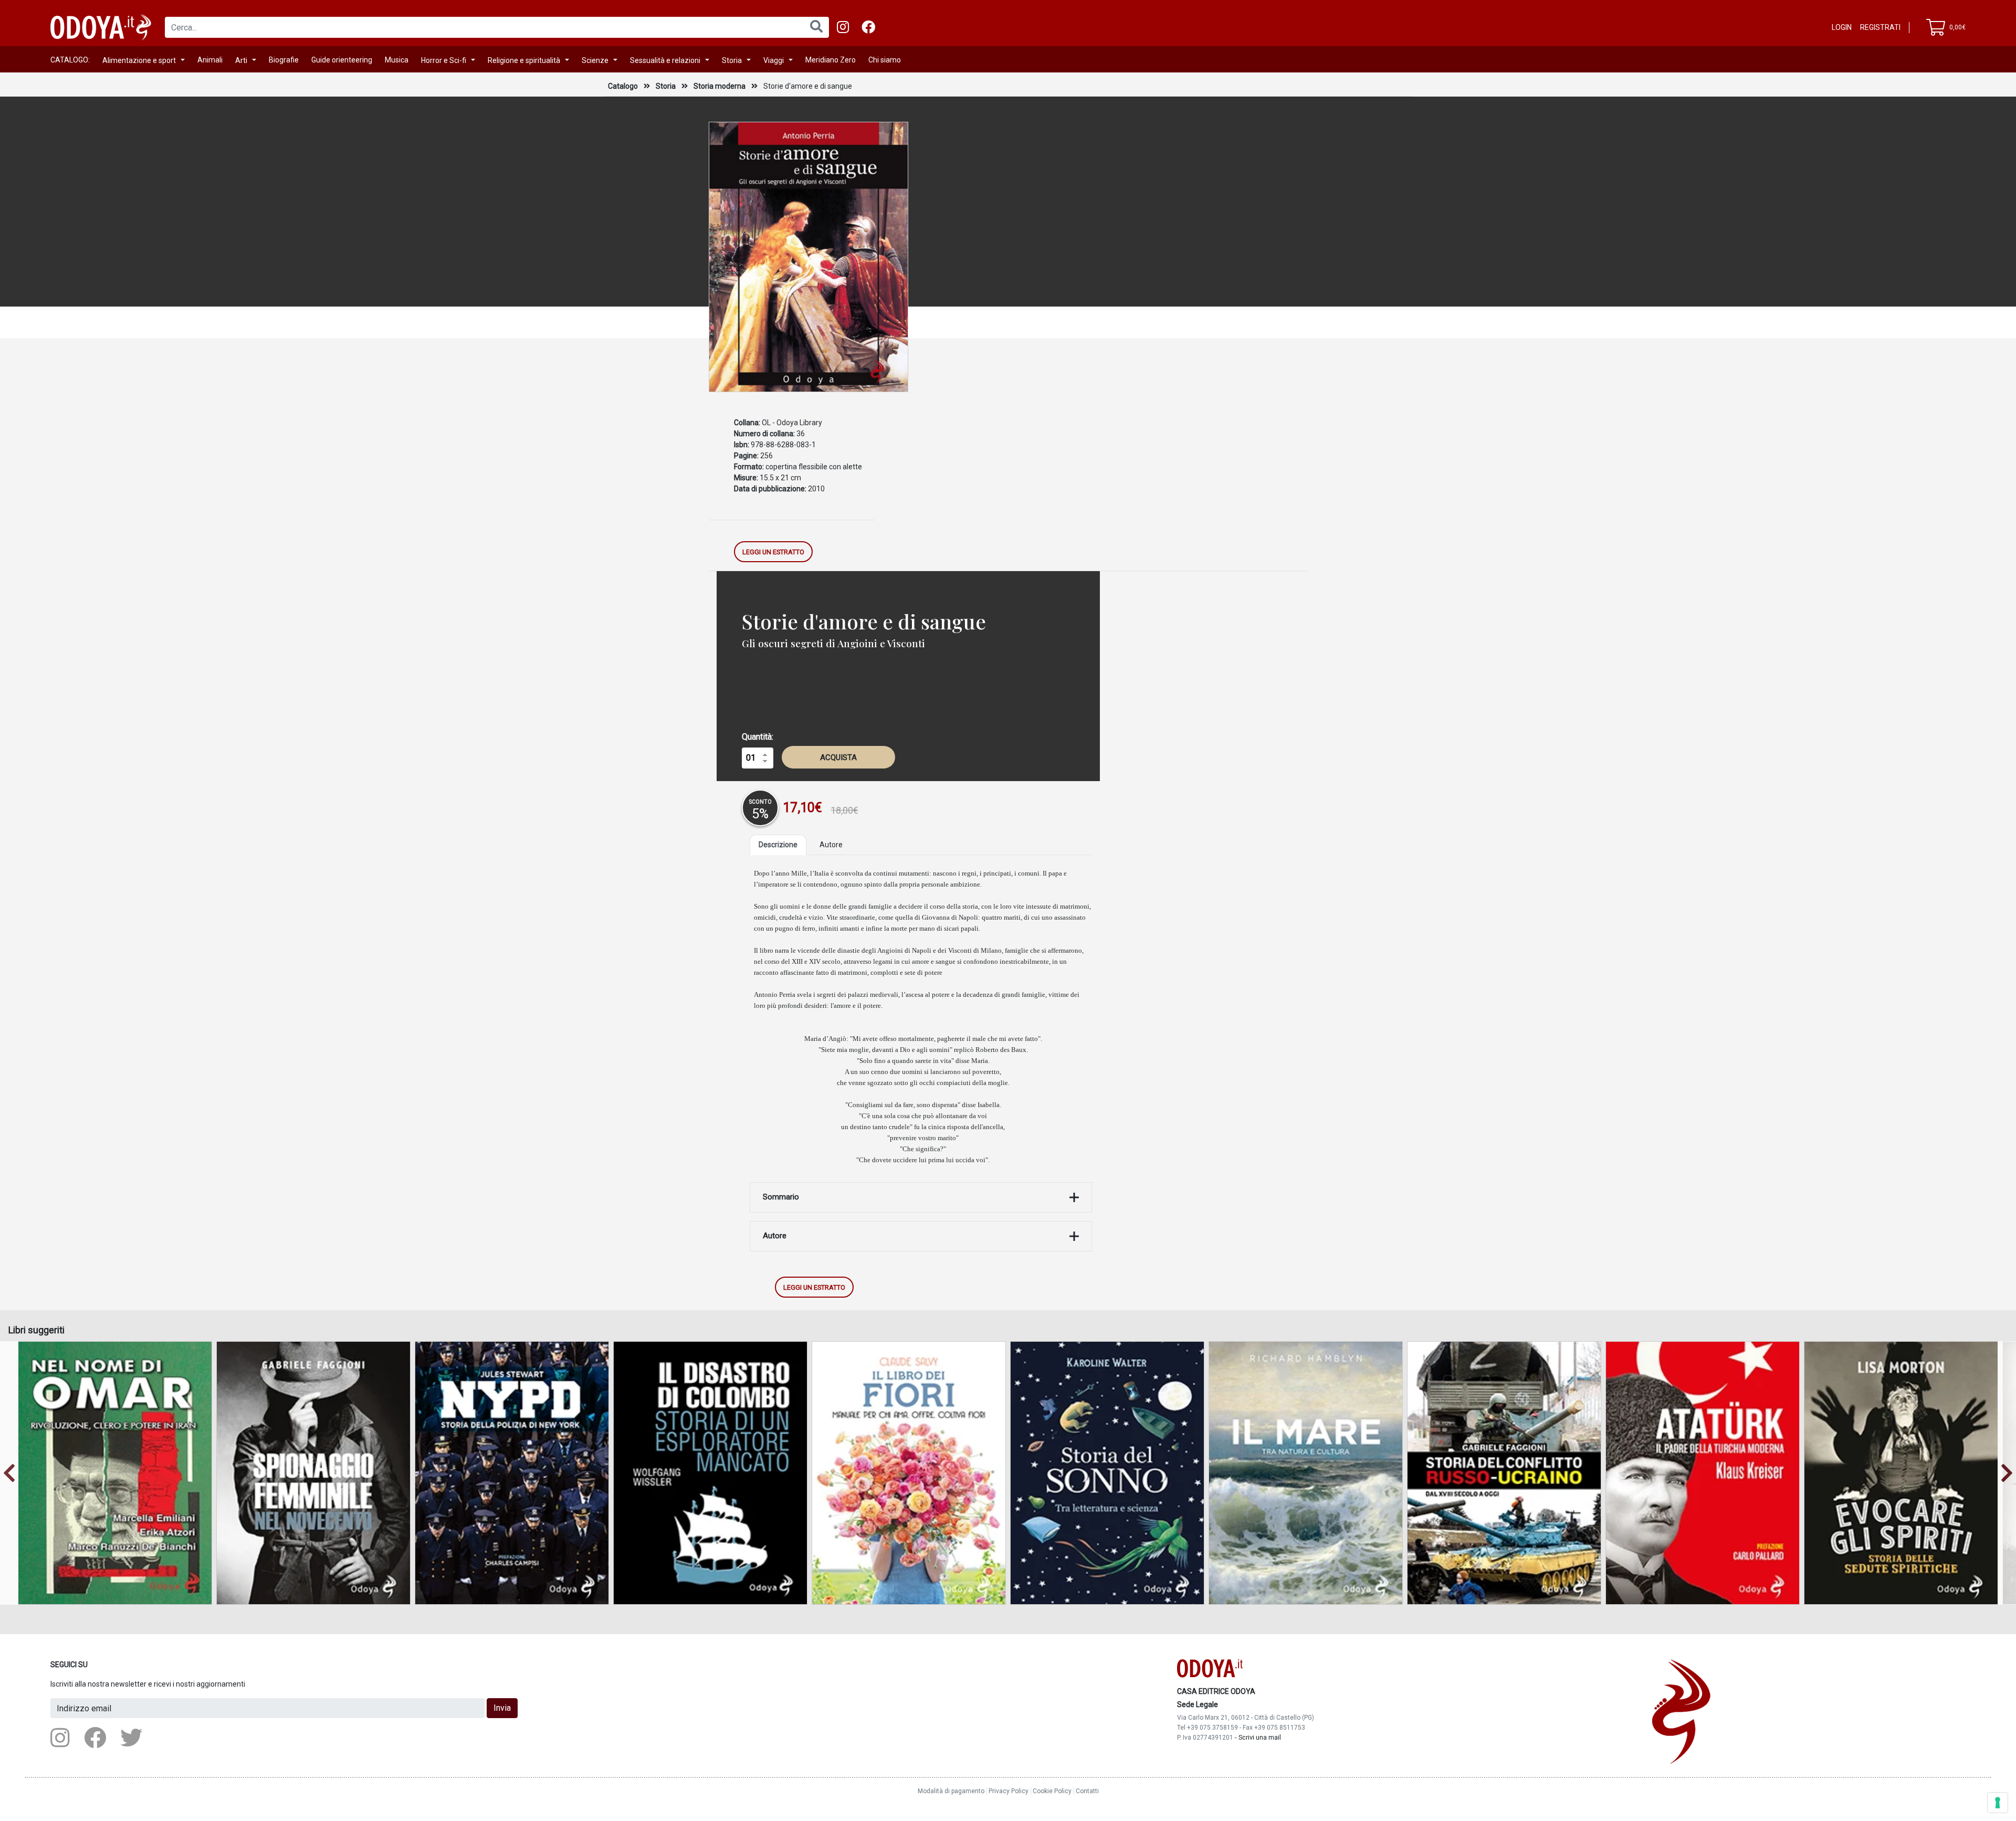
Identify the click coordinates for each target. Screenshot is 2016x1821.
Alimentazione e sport (139, 60)
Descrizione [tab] (778, 845)
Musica (397, 60)
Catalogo (623, 86)
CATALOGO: (70, 60)
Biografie (284, 60)
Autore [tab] (831, 845)
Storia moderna (720, 86)
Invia (502, 1708)
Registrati (1880, 27)
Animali (210, 60)
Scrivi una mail (1260, 1737)
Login (1842, 27)
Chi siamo (885, 60)
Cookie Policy (1052, 1791)
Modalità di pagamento (951, 1791)
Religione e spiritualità (524, 60)
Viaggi (774, 60)
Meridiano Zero (831, 60)
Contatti (1087, 1791)
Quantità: (758, 737)
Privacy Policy (1009, 1791)
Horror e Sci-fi (444, 60)
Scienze (595, 60)
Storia (732, 60)
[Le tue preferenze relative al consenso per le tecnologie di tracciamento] (1998, 1803)
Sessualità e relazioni (665, 60)
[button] (9, 1473)
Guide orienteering (342, 60)
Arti (241, 60)
